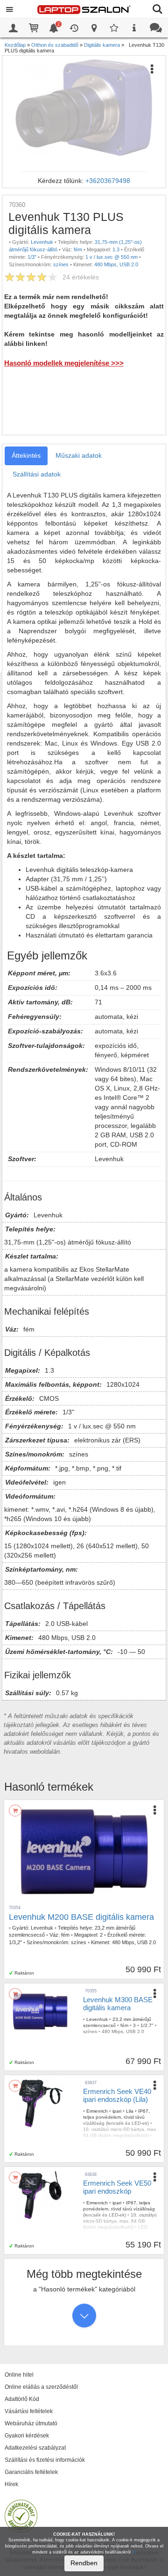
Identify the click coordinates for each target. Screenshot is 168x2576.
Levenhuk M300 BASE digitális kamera (118, 2004)
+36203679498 (108, 181)
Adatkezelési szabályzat (35, 2448)
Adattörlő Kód (22, 2399)
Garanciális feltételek (31, 2472)
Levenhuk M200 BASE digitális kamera (81, 1917)
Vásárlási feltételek (29, 2411)
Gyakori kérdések (27, 2436)
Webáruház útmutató (31, 2423)
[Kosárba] (15, 1811)
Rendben (84, 2563)
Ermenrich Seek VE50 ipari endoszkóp (117, 2187)
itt (134, 2552)
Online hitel (19, 2375)
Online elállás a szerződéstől (41, 2387)
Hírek (11, 2484)
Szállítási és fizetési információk (45, 2460)
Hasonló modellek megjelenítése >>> (64, 363)
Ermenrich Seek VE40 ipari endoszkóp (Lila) (117, 2095)
